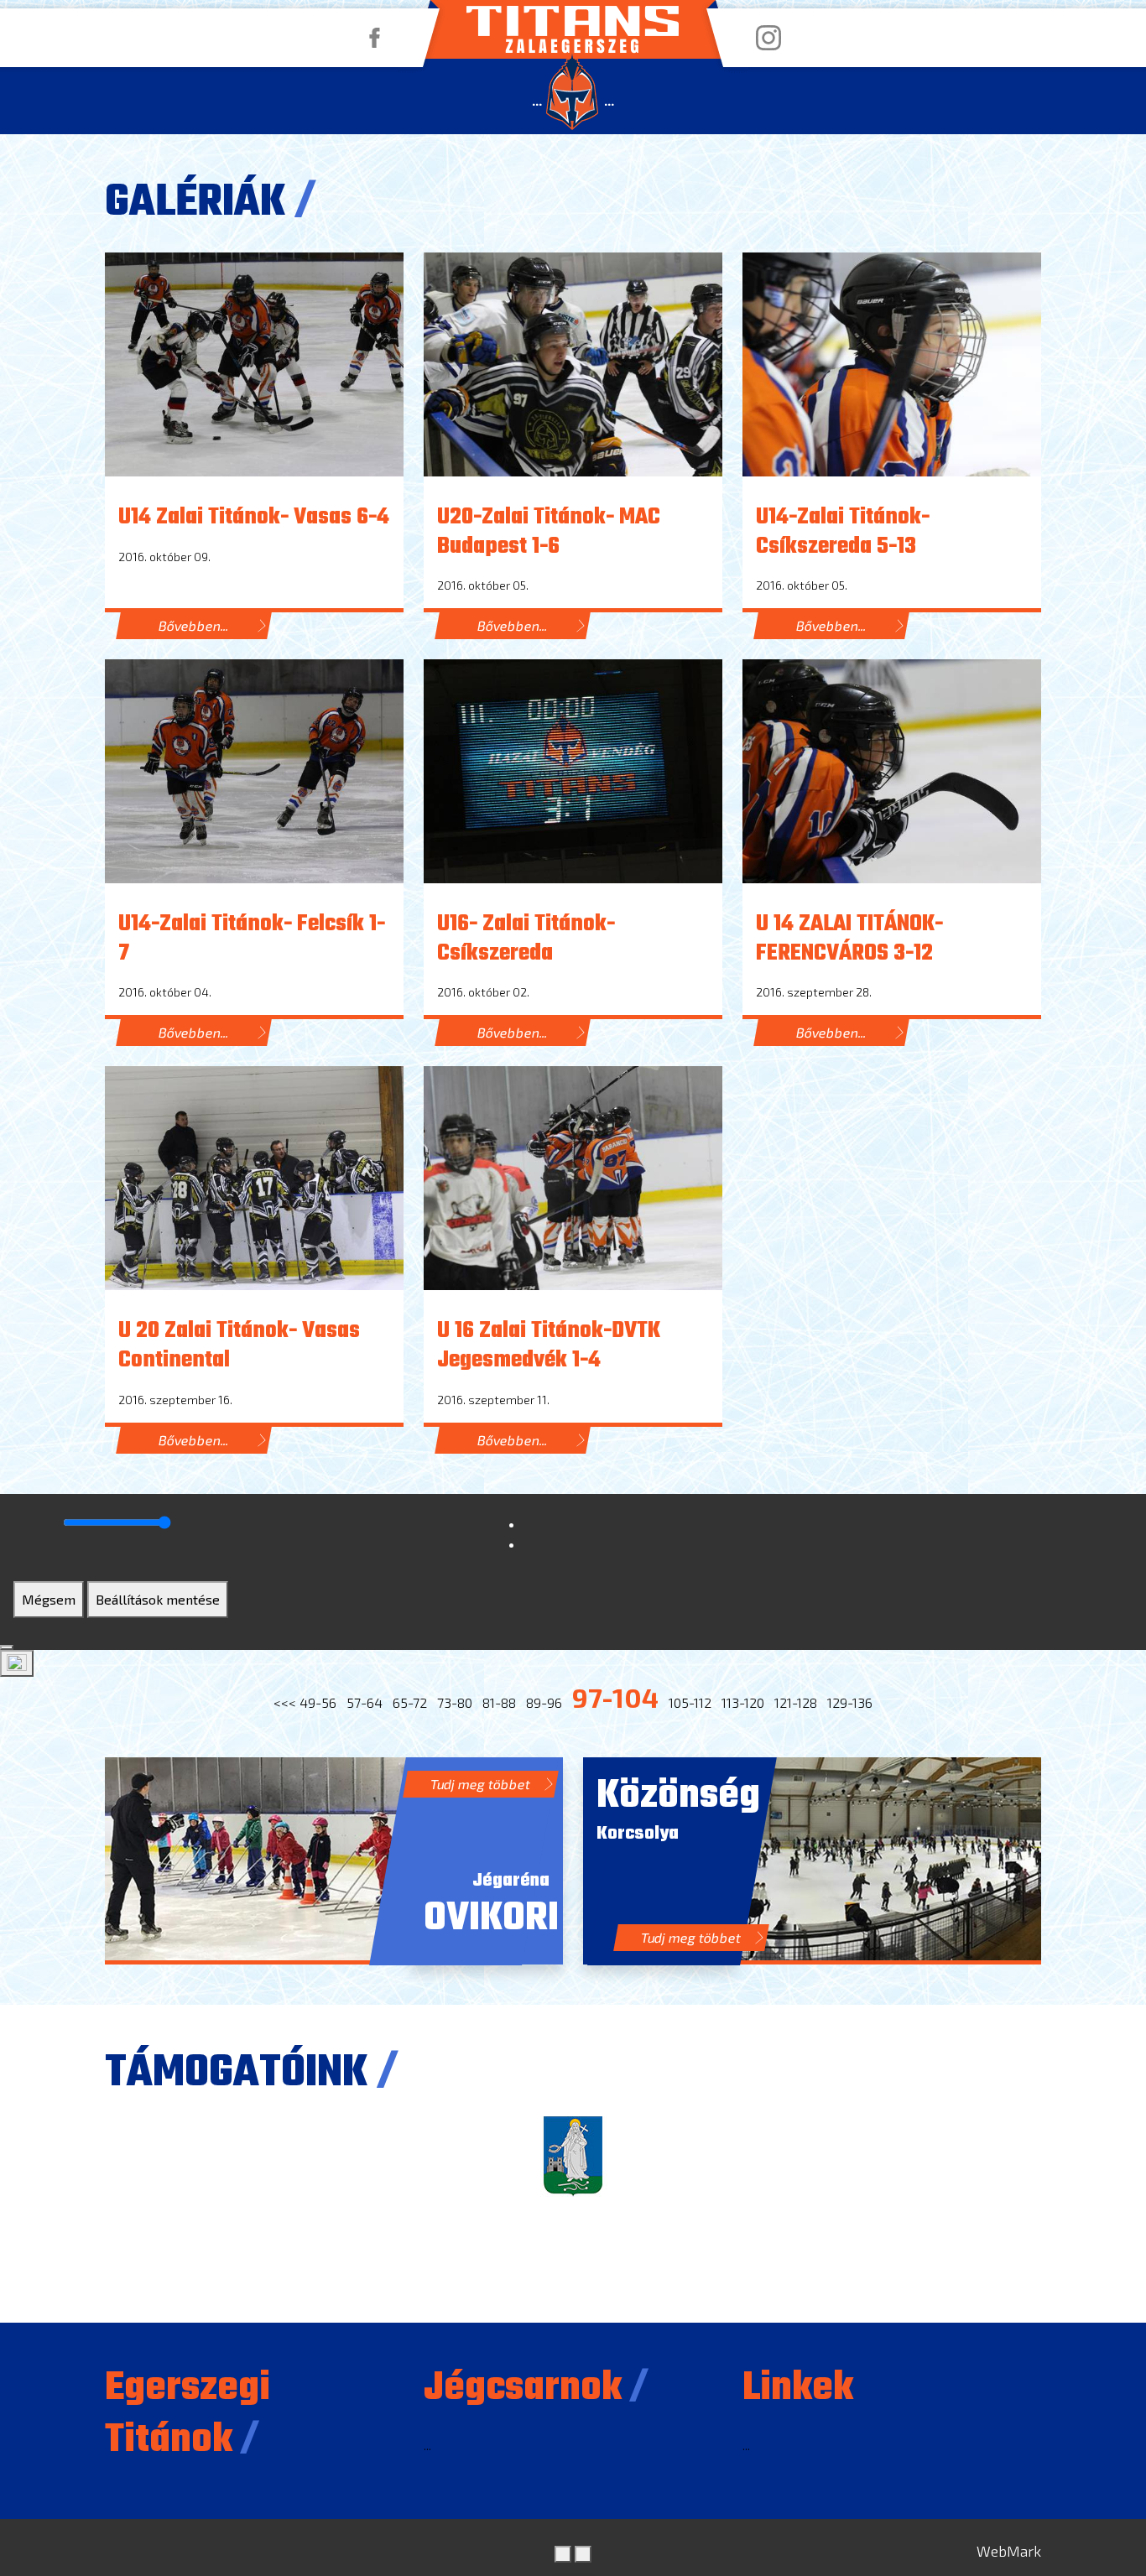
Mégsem (49, 1599)
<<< (285, 1702)
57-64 (365, 1702)
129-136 (850, 1702)
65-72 (410, 1702)
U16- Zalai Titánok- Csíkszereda (526, 939)
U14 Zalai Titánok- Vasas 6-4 (254, 518)
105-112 (690, 1702)
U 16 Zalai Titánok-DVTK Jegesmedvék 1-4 (549, 1346)
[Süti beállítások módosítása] (17, 1663)
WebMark (1009, 2551)
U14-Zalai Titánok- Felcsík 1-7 (252, 939)
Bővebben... (194, 625)
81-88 (499, 1702)
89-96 (544, 1702)
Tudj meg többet (480, 1784)
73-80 (455, 1702)
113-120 (743, 1702)
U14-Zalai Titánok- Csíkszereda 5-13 (843, 532)
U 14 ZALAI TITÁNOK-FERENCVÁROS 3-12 (849, 939)
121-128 (796, 1702)
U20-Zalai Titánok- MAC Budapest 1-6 (549, 532)
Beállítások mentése (158, 1599)
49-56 (318, 1702)
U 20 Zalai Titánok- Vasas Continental (239, 1346)
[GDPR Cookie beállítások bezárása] (7, 1647)
